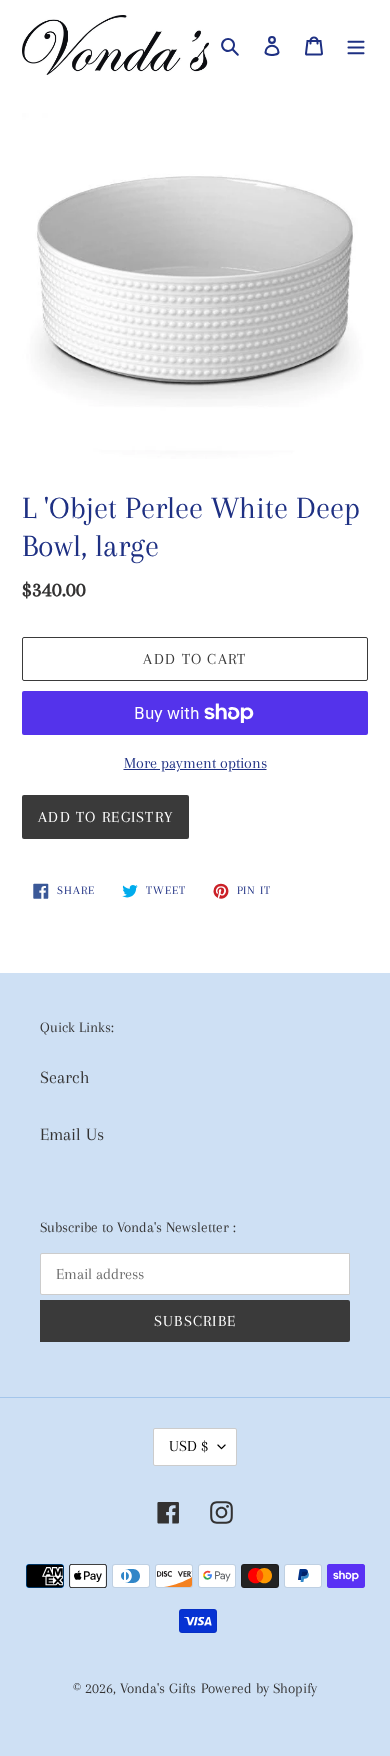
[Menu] (356, 44)
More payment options (195, 763)
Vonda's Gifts (158, 1688)
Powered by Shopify (259, 1688)
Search (65, 1077)
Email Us (72, 1134)
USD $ (188, 1446)
